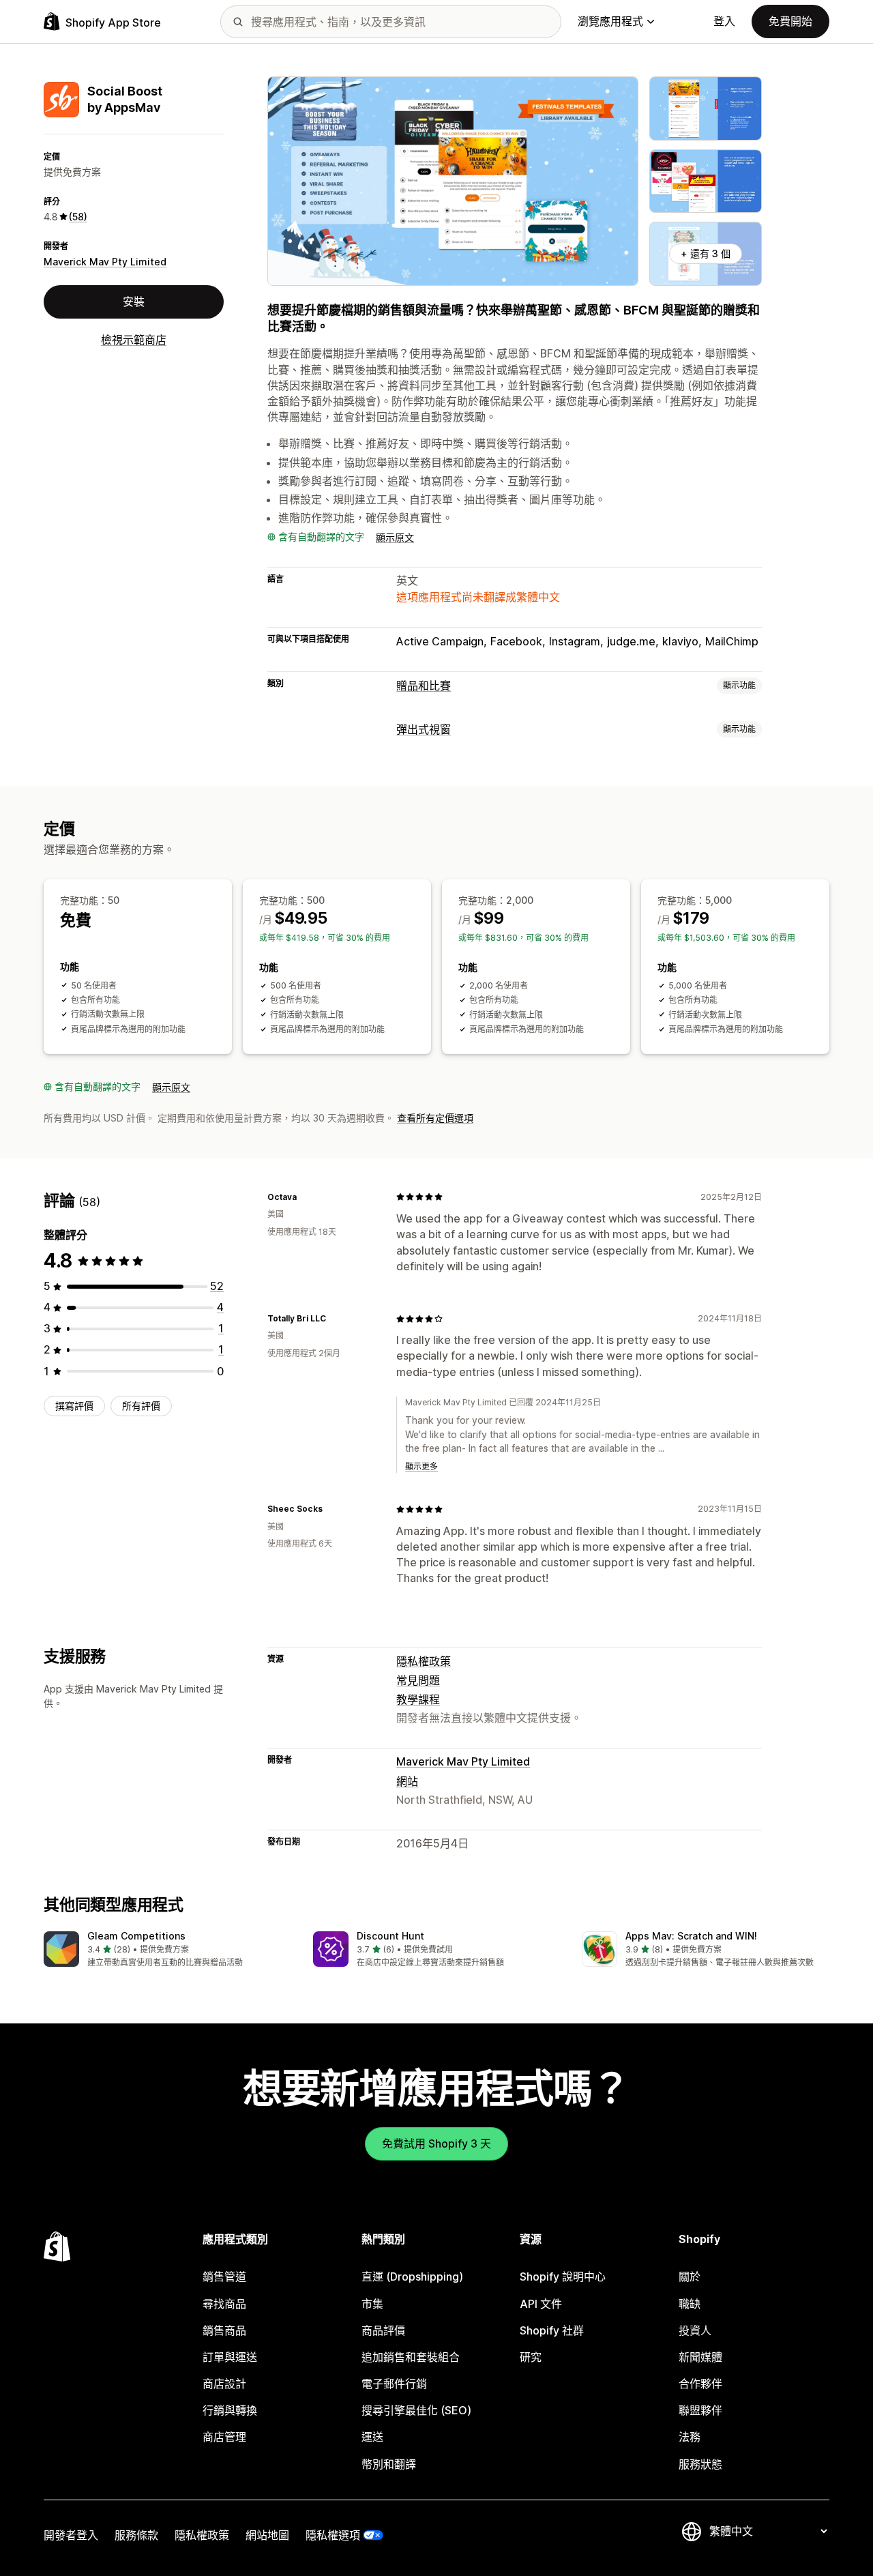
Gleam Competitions (136, 1936)
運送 (372, 2437)
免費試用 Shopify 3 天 (436, 2143)
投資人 (695, 2330)
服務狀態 (700, 2464)
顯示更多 (421, 1466)
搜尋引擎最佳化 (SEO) (416, 2410)
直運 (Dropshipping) (412, 2277)
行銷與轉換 (230, 2410)
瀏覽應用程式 (610, 21)
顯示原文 (395, 537)
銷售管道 (224, 2277)
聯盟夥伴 (700, 2410)
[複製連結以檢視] (305, 1197)
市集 (372, 2304)
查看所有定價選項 (435, 1118)
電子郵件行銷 (394, 2384)
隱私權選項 (333, 2535)
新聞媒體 (700, 2357)
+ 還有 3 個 (706, 253)
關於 (690, 2277)
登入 (724, 21)
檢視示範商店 (134, 340)
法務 (690, 2437)
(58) (78, 217)
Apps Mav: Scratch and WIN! (691, 1936)
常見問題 (418, 1680)
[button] (167, 1950)
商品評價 (383, 2330)
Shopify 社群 (552, 2330)
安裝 (134, 302)
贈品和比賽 (424, 686)
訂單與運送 (230, 2357)
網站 (407, 1781)
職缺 (690, 2304)
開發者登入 (71, 2535)
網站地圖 (267, 2535)
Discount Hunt (390, 1936)
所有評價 (141, 1406)
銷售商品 (224, 2330)
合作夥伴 (700, 2384)
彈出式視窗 (424, 729)
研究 (531, 2357)
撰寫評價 (74, 1406)
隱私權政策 (424, 1661)
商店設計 (224, 2384)
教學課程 (418, 1699)
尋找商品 (224, 2304)
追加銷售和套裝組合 (411, 2357)
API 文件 (541, 2304)
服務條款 (136, 2535)
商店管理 (224, 2437)
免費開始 (790, 21)
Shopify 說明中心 (563, 2277)
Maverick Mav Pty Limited (105, 262)
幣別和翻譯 (389, 2464)
